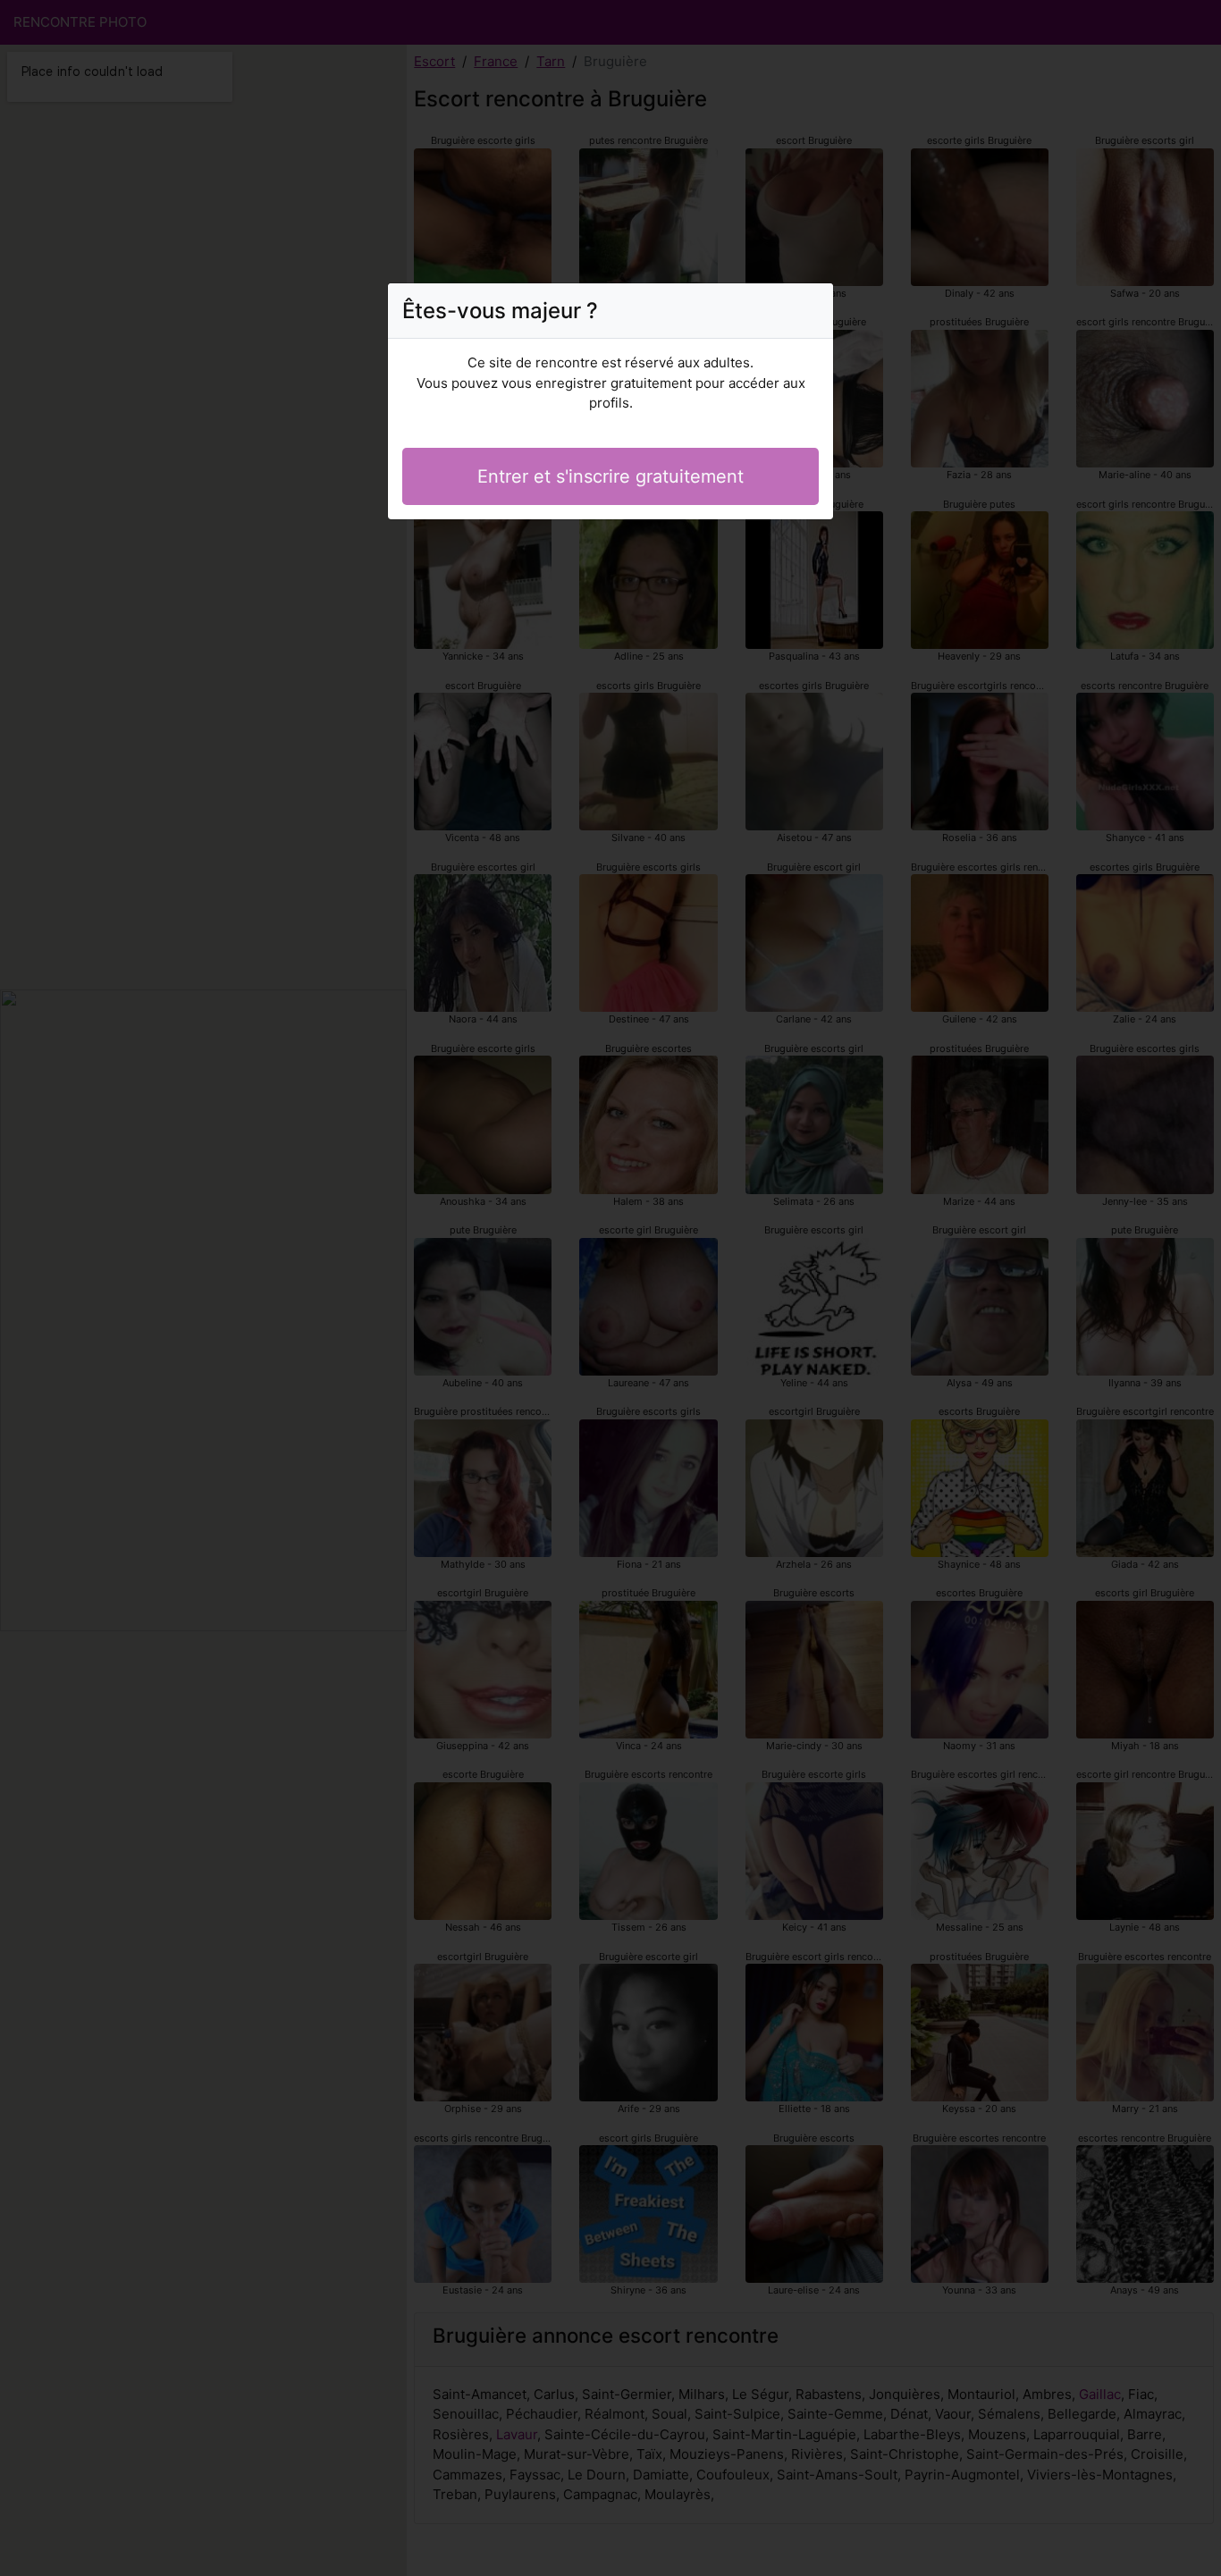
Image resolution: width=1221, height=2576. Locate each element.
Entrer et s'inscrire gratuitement (610, 476)
